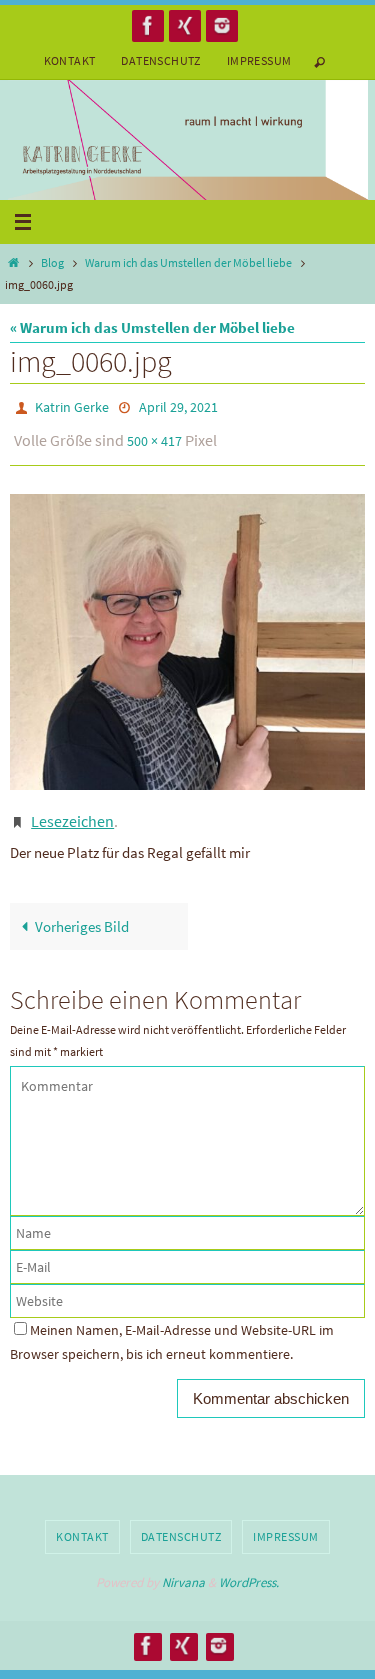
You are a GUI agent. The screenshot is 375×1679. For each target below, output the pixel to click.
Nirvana (183, 1568)
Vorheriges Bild (82, 912)
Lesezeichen (72, 810)
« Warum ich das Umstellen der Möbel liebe (152, 327)
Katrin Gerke (72, 406)
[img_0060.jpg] (187, 633)
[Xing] (185, 25)
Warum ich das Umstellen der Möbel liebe (188, 262)
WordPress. (249, 1568)
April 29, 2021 (178, 406)
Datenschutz (160, 60)
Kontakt (70, 60)
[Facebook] (148, 25)
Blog (52, 262)
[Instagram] (222, 25)
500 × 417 (154, 435)
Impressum (259, 60)
